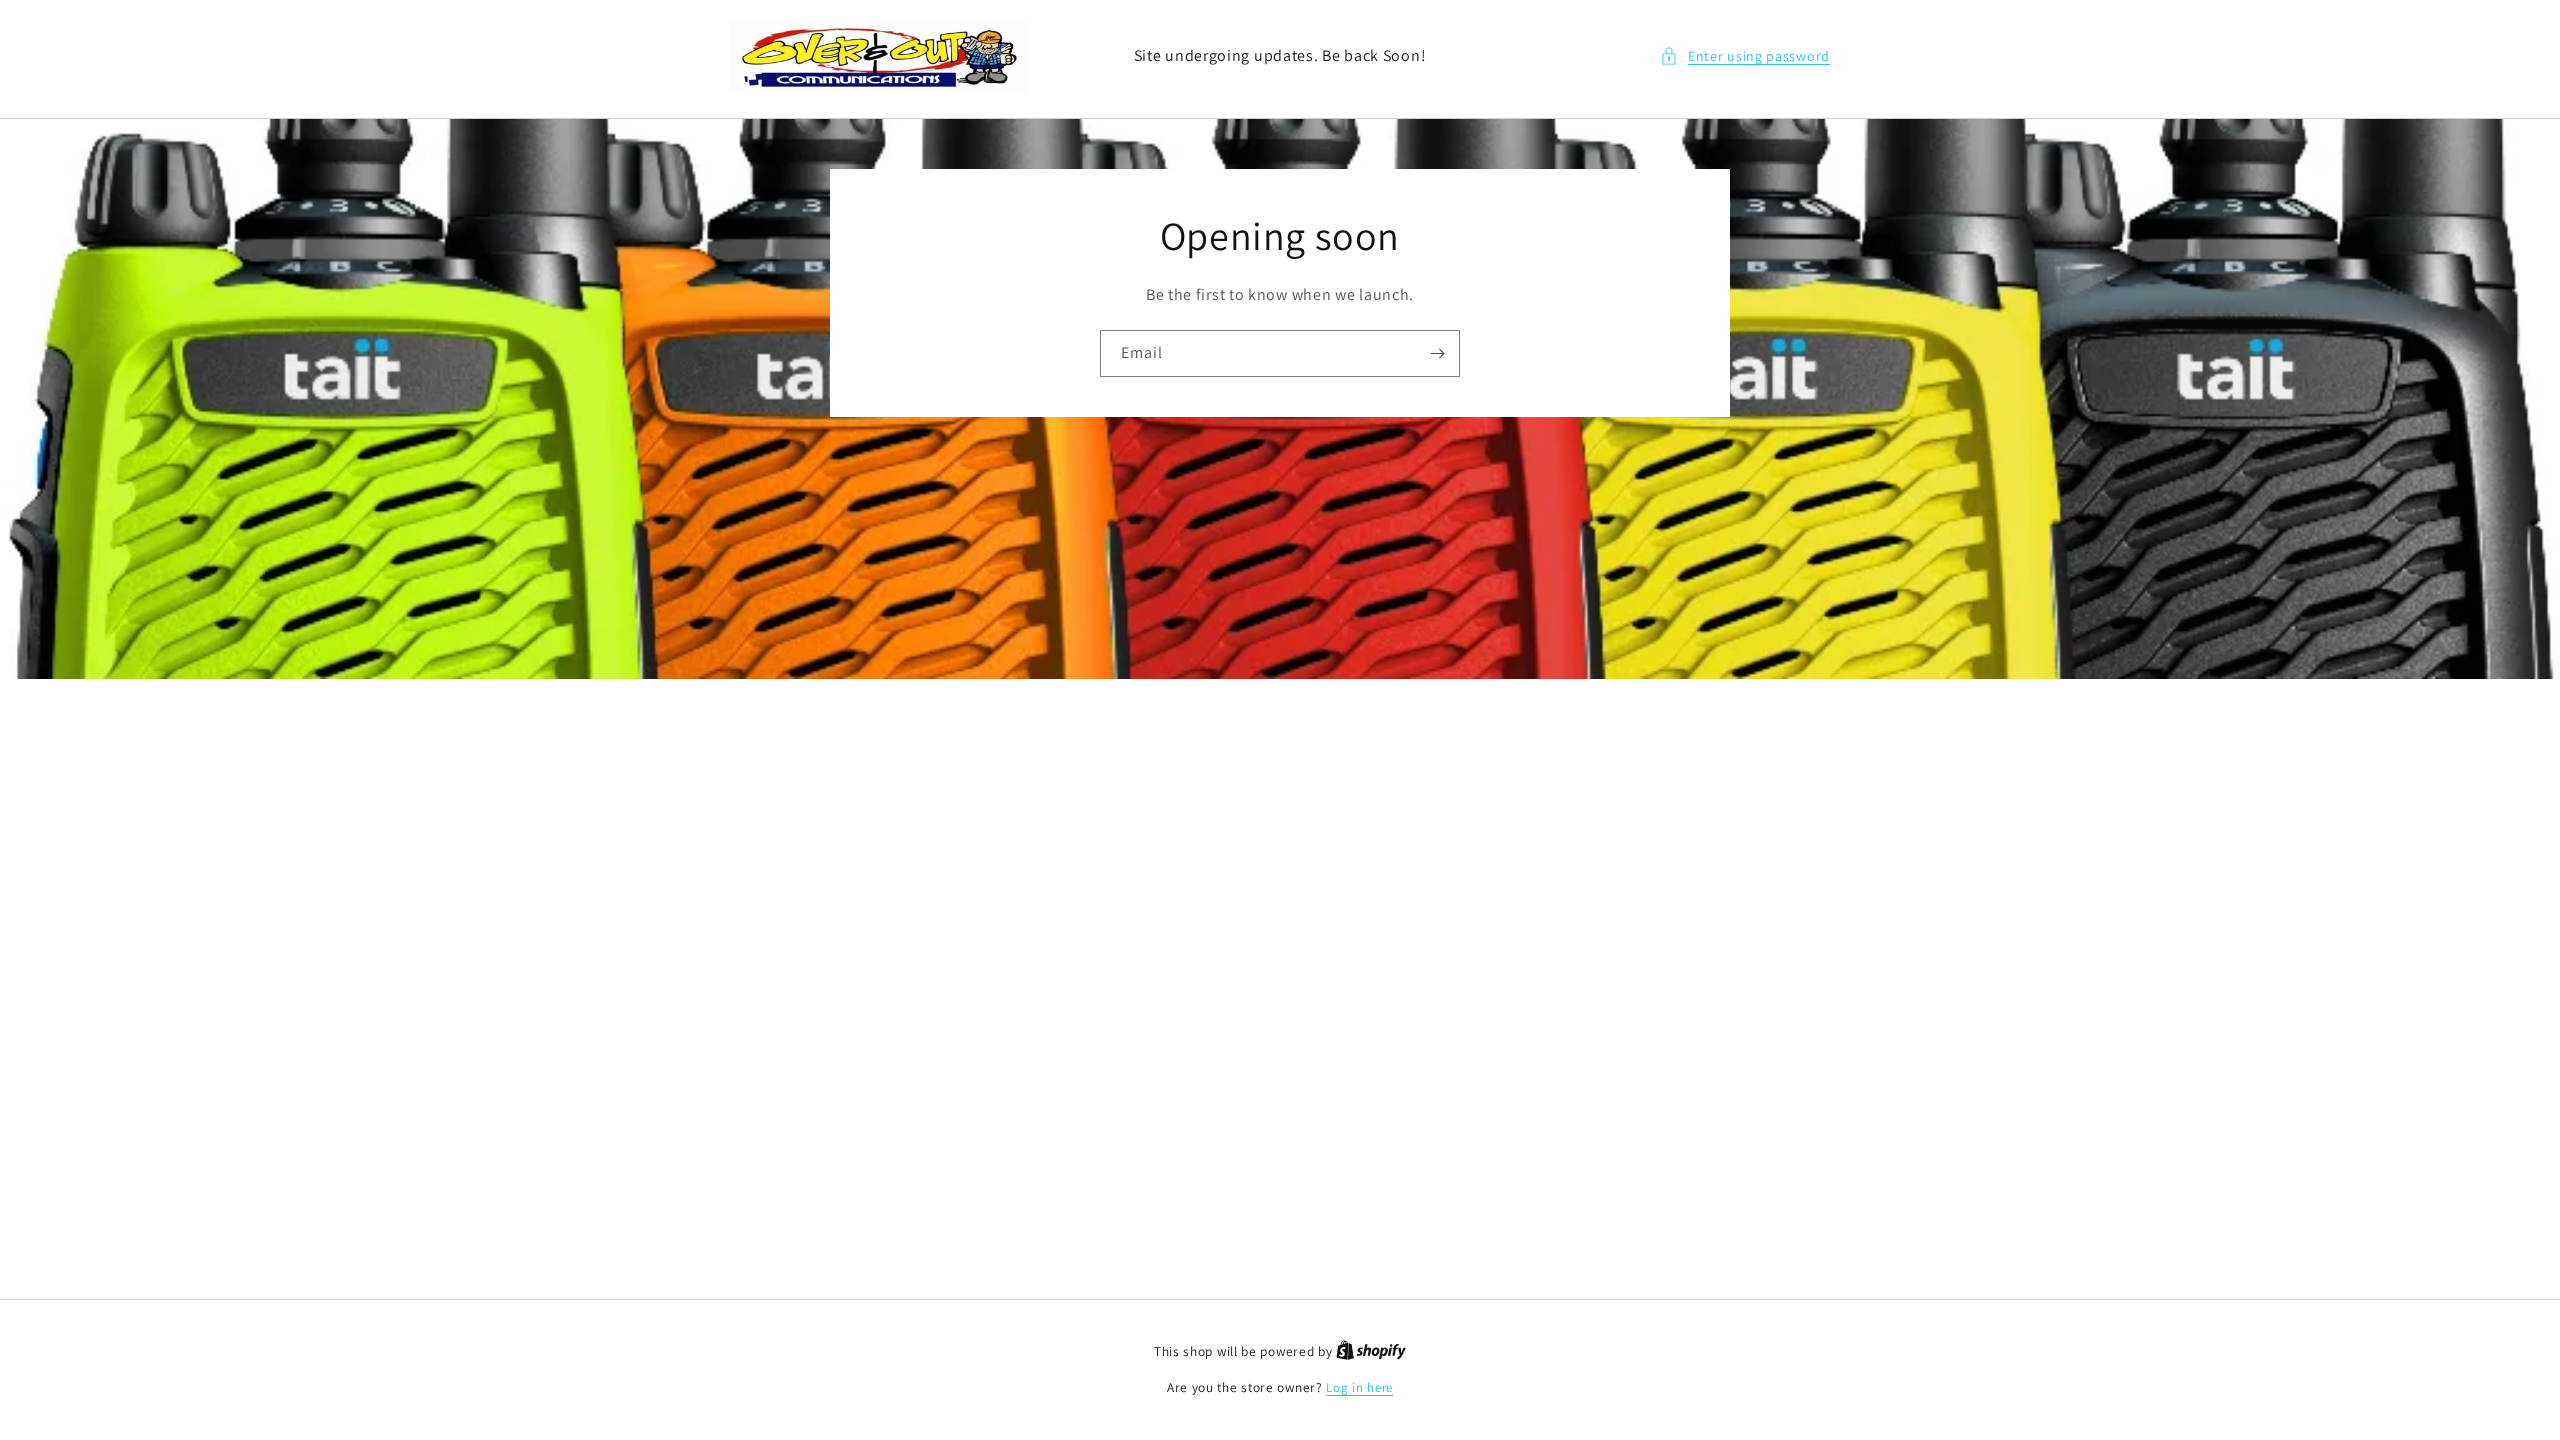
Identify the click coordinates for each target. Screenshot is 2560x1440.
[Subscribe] (1437, 352)
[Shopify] (1371, 1351)
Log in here (1359, 1387)
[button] (1745, 56)
